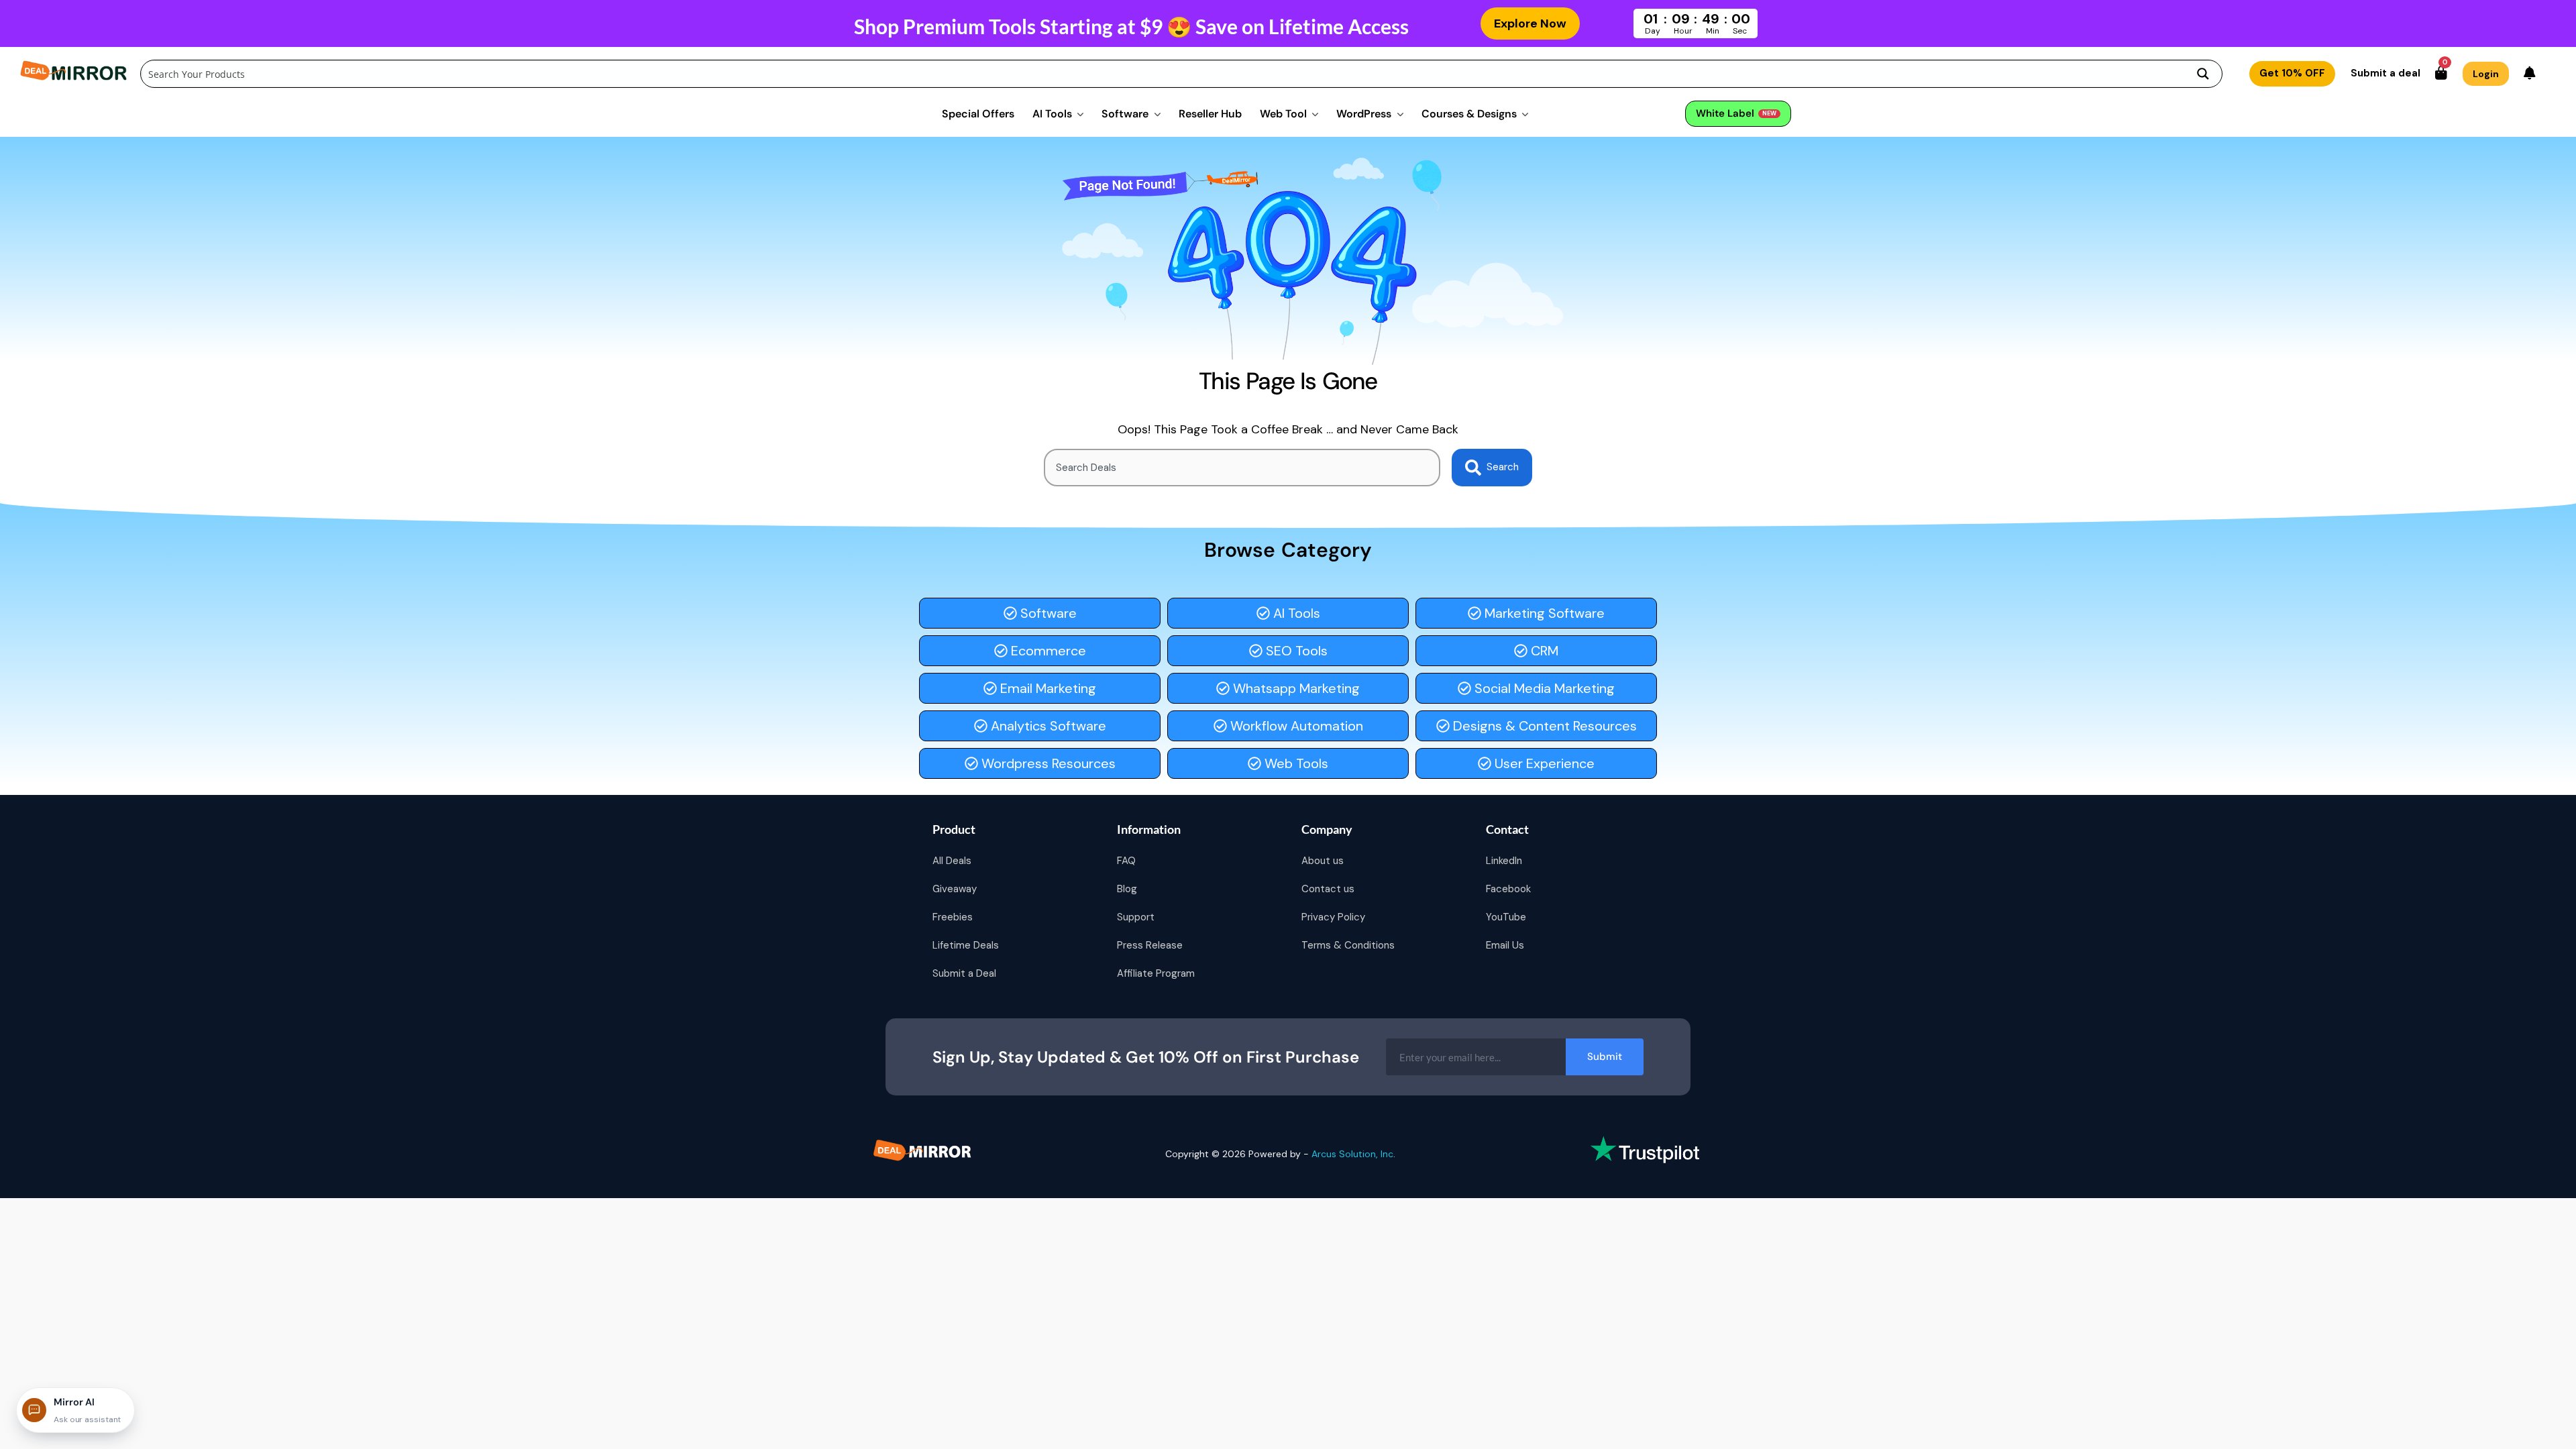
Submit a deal (2385, 73)
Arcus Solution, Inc (1352, 1154)
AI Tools (1052, 114)
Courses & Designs (1469, 114)
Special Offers (978, 114)
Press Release (1150, 945)
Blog (1127, 889)
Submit (1605, 1057)
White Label (1736, 113)
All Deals (952, 861)
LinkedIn (1504, 861)
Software (1125, 114)
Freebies (953, 917)
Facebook (1508, 889)
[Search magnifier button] (2203, 74)
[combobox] (1242, 468)
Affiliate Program (1156, 973)
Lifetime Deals (966, 945)
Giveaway (955, 889)
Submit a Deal (964, 973)
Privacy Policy (1333, 917)
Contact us (1328, 889)
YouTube (1506, 917)
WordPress (1364, 114)
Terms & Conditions (1348, 945)
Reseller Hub (1210, 114)
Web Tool (1283, 114)
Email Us (1505, 945)
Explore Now (1530, 23)
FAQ (1126, 861)
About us (1323, 861)
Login (2486, 74)
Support (1136, 917)
